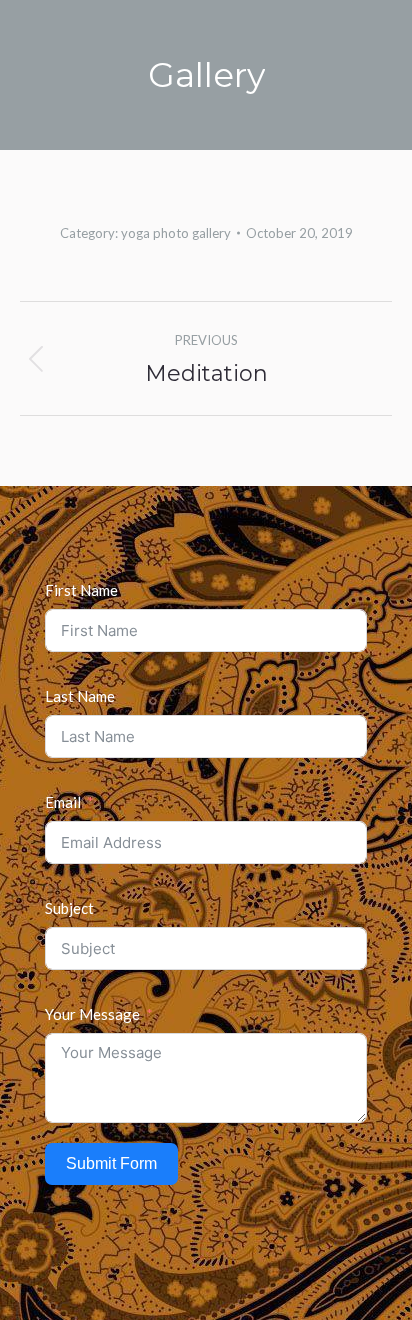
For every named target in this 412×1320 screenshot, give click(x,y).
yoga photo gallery (176, 233)
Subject (69, 908)
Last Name (80, 696)
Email (63, 802)
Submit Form (111, 1163)
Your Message (92, 1014)
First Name (81, 590)
